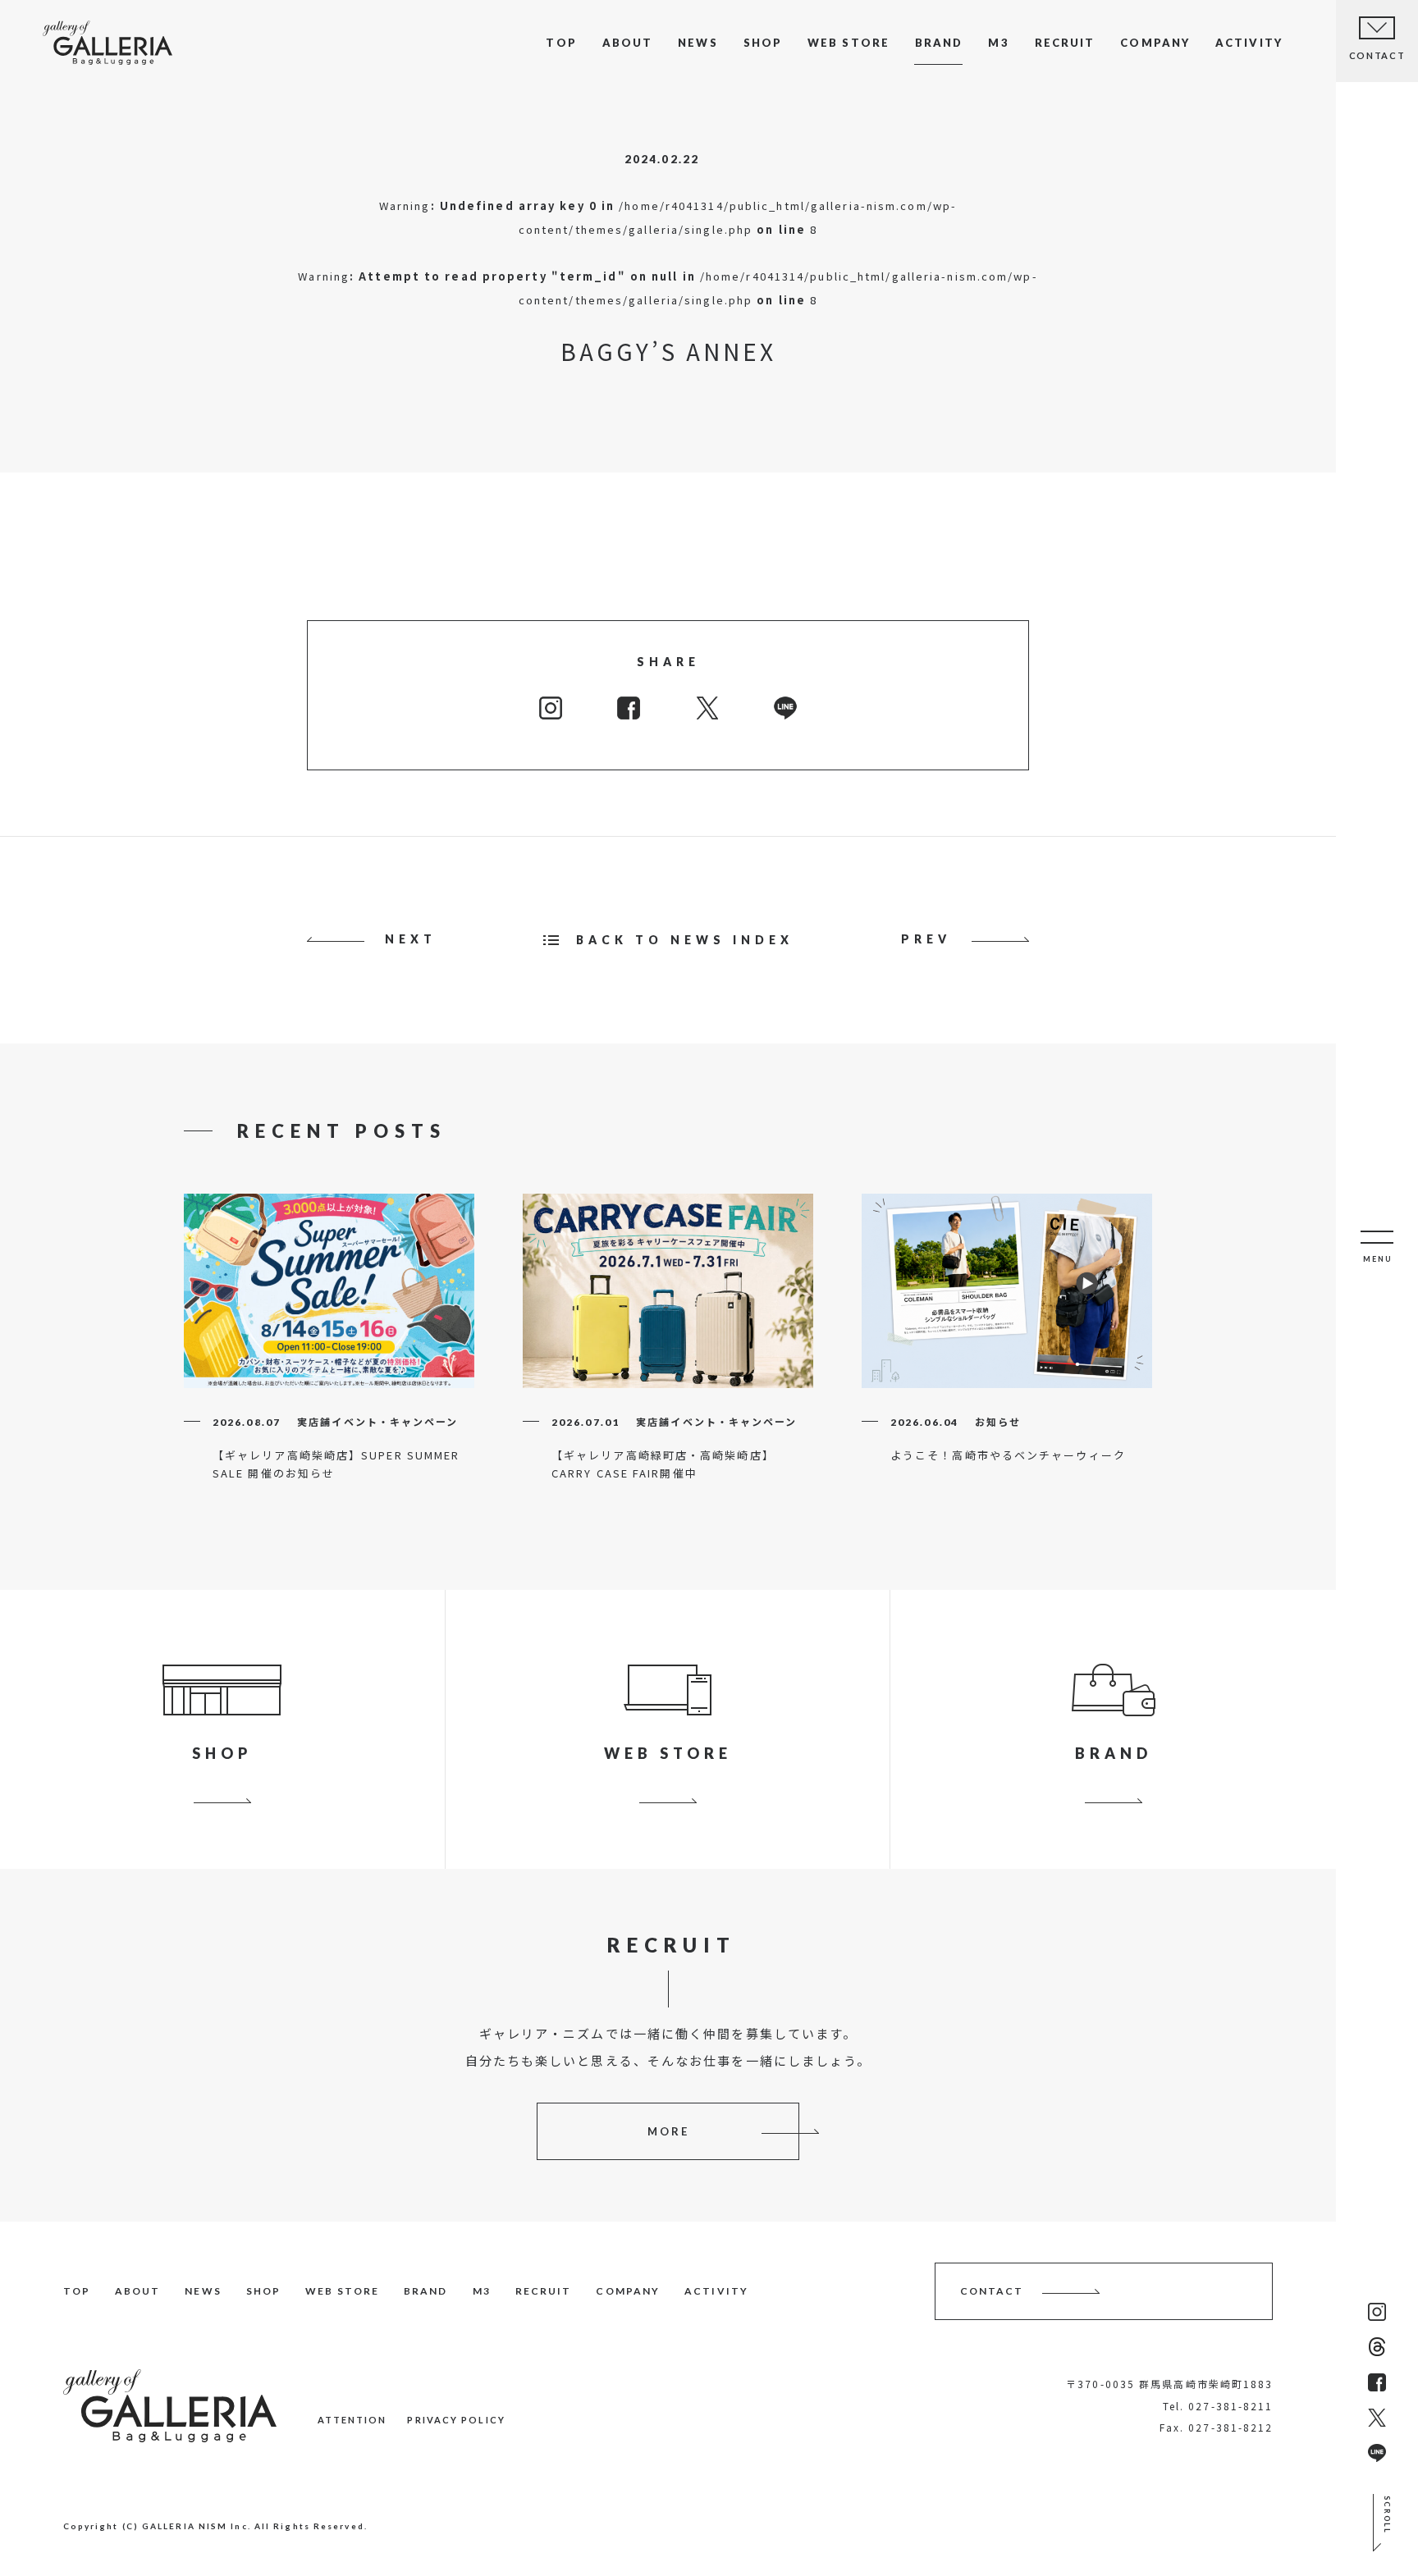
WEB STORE (849, 43)
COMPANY (1155, 43)
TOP (561, 43)
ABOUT (628, 43)
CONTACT (992, 2291)
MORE (668, 2131)
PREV (926, 939)
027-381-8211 (1230, 2406)
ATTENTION (352, 2420)
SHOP (763, 43)
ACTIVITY (1249, 43)
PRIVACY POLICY (456, 2420)
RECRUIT (1065, 43)
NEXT (411, 939)
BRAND (939, 43)
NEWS (698, 43)
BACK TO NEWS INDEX (685, 940)
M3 (998, 43)
